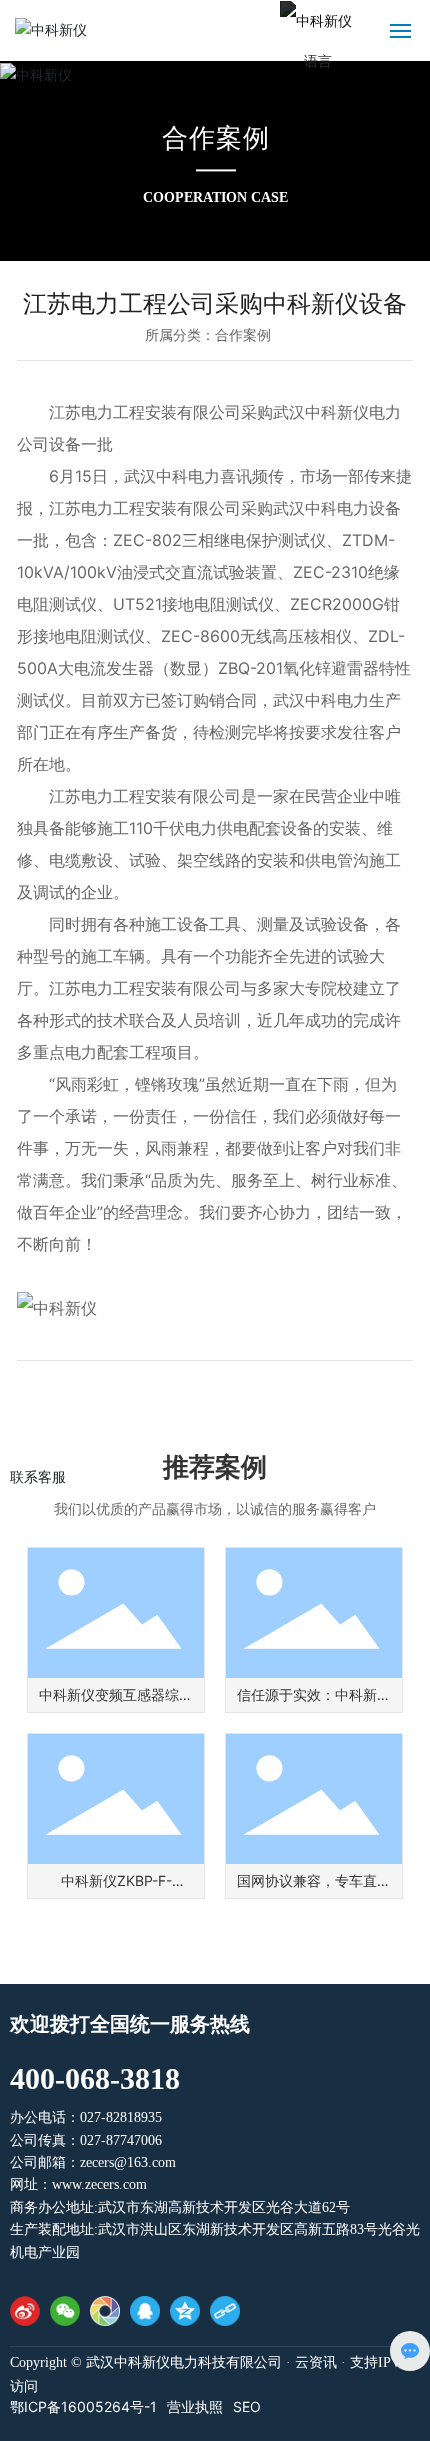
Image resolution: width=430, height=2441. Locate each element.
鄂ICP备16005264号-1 (83, 2407)
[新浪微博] (25, 2311)
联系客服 (38, 1476)
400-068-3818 (95, 2078)
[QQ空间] (185, 2311)
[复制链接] (225, 2311)
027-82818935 (121, 2117)
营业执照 (195, 2407)
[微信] (65, 2311)
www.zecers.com (99, 2184)
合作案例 (215, 138)
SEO (247, 2407)
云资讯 (316, 2362)
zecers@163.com (128, 2162)
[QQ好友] (145, 2311)
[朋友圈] (105, 2311)
